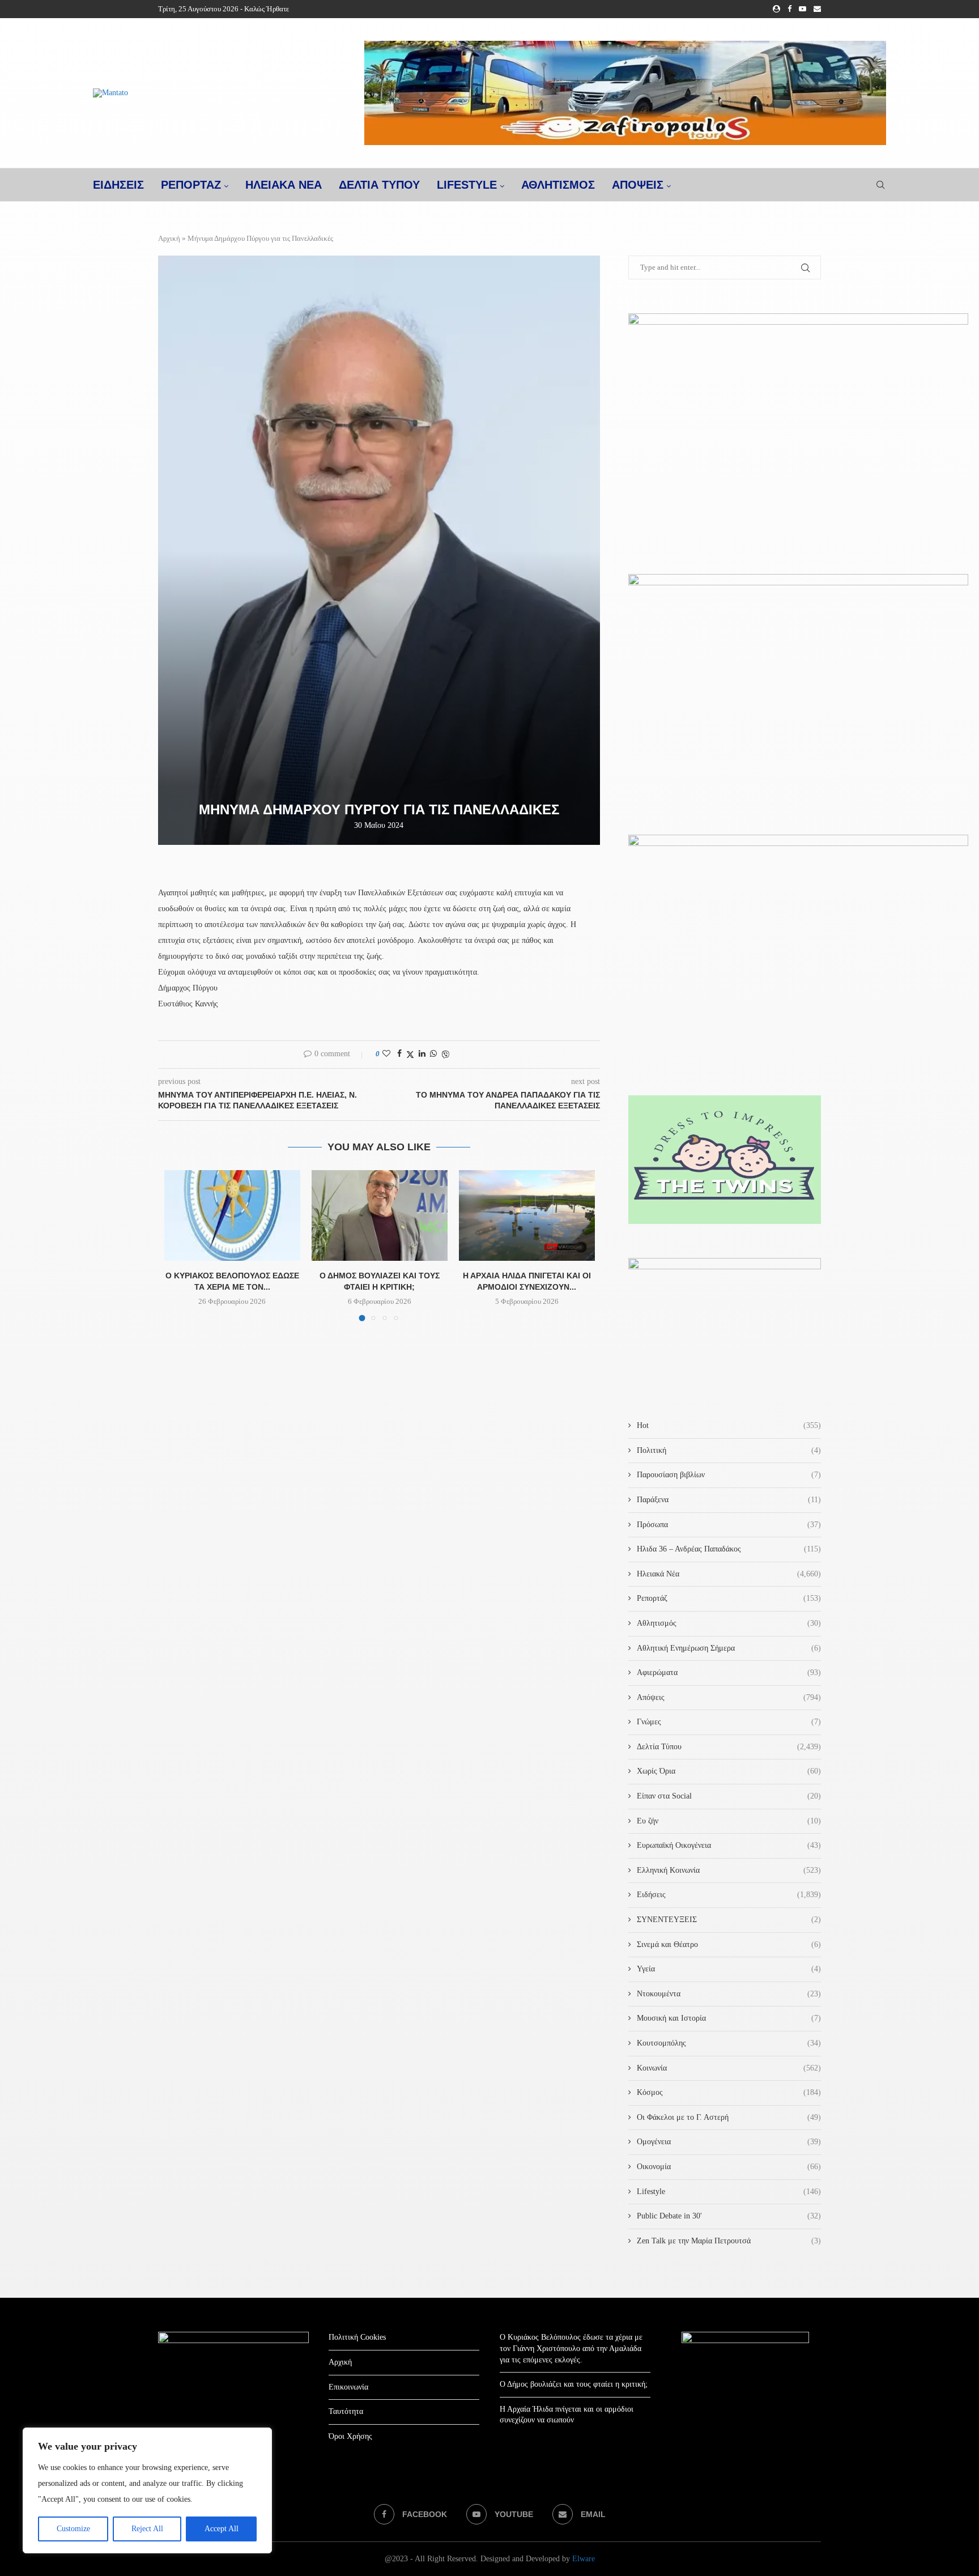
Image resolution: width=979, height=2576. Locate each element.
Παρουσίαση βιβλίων (729, 1475)
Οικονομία (729, 2167)
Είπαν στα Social (729, 1796)
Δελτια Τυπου (379, 185)
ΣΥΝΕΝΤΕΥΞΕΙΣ (729, 1920)
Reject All (147, 2529)
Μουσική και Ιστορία (729, 2018)
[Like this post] (386, 1054)
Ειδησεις (118, 185)
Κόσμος (729, 2092)
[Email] (817, 9)
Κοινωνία (729, 2068)
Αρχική (169, 238)
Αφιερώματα (729, 1672)
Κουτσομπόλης (729, 2043)
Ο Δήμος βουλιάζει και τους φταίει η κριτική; (574, 2384)
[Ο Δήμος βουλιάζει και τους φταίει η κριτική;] (380, 1215)
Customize (73, 2529)
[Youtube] (803, 9)
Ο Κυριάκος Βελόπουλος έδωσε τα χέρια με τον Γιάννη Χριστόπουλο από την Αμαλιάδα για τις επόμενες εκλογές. (571, 2348)
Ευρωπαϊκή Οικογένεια (729, 1845)
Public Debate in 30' (729, 2216)
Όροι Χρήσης (350, 2436)
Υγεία (729, 1969)
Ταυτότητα (346, 2411)
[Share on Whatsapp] (433, 1054)
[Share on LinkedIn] (422, 1054)
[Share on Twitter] (410, 1055)
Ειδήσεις (729, 1895)
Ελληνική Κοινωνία (729, 1870)
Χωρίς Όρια (729, 1771)
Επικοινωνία (348, 2387)
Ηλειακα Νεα (284, 185)
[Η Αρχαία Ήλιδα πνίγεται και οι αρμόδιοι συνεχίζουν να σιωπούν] (527, 1215)
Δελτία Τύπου (729, 1747)
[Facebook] (789, 9)
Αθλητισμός (558, 185)
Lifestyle (467, 185)
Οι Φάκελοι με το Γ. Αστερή (729, 2117)
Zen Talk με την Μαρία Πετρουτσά (729, 2241)
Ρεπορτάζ (729, 1598)
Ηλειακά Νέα (729, 1574)
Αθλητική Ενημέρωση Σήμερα (729, 1648)
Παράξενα (729, 1500)
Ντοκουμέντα (729, 1994)
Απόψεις (638, 185)
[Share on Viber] (445, 1055)
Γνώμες (729, 1722)
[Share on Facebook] (399, 1054)
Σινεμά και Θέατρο (729, 1944)
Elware (584, 2559)
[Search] (880, 185)
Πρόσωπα (729, 1525)
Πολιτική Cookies (357, 2337)
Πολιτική (729, 1450)
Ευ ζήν (729, 1821)
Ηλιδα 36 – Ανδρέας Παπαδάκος (729, 1549)
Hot (729, 1425)
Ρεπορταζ (191, 185)
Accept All (222, 2529)
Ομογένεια (729, 2142)
